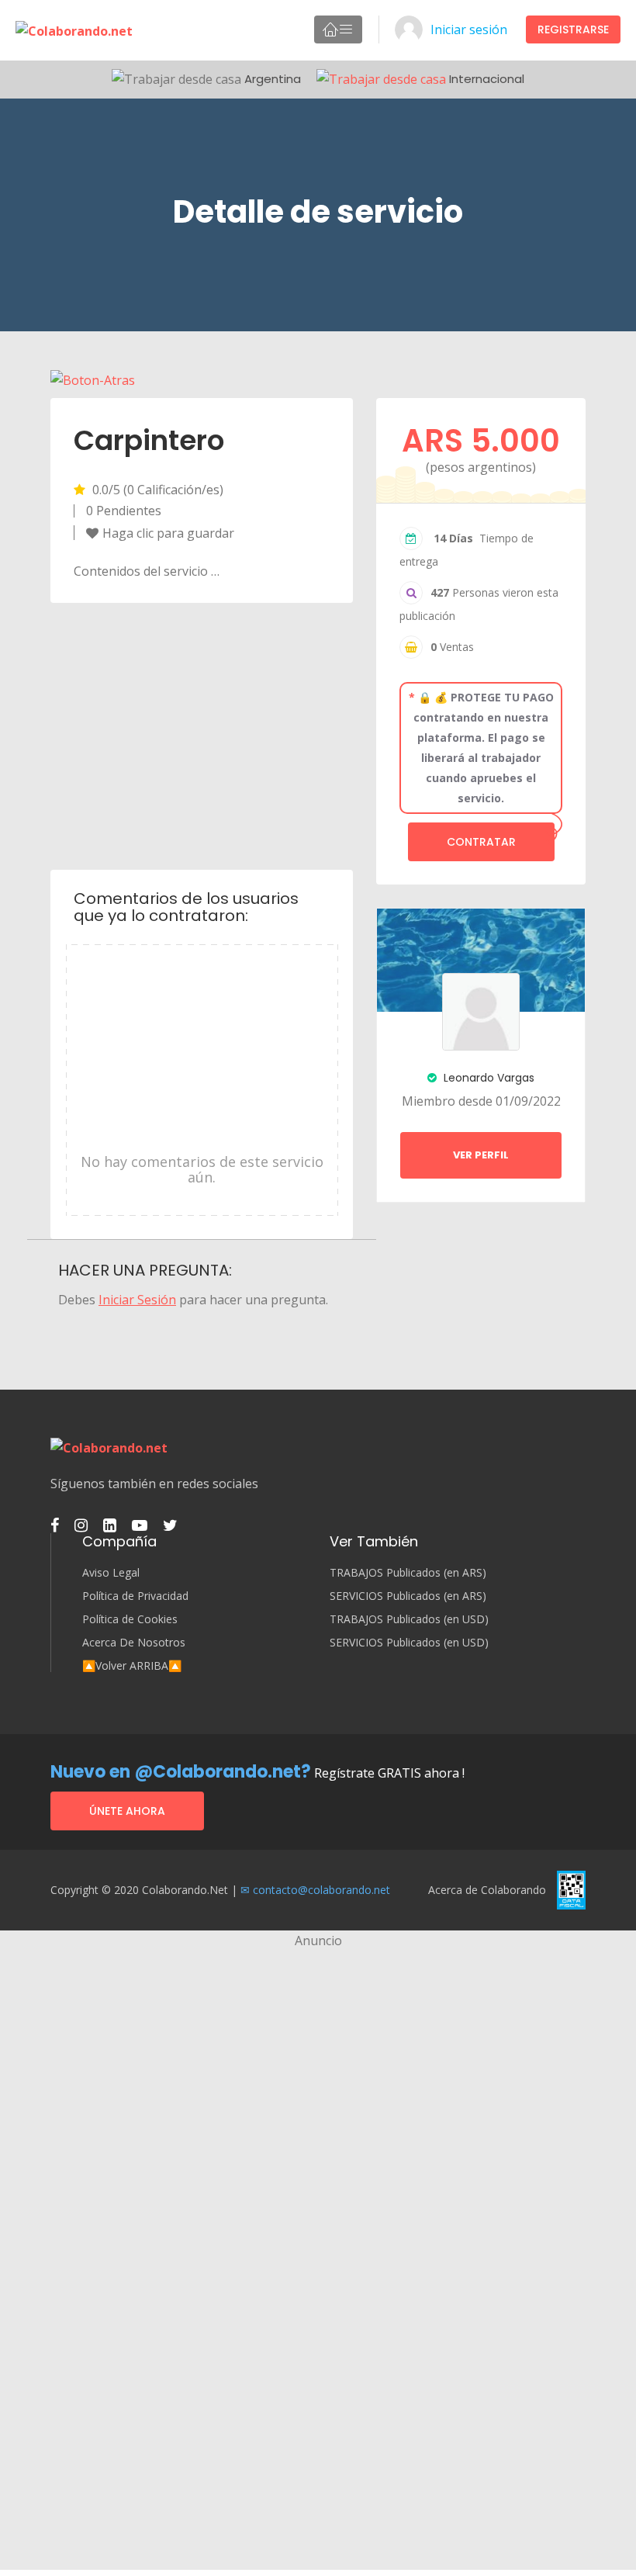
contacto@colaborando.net (321, 1890)
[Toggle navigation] (338, 29)
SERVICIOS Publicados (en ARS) (408, 1596)
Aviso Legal (111, 1573)
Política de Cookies (130, 1619)
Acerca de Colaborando (487, 1890)
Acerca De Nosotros (134, 1643)
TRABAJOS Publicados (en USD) (409, 1619)
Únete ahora (127, 1811)
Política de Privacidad (135, 1596)
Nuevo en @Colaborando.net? (181, 1772)
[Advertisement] (202, 735)
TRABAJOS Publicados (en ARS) (408, 1573)
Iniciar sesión (469, 29)
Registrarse (573, 29)
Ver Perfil (481, 1155)
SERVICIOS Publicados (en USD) (409, 1643)
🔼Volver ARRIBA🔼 (132, 1666)
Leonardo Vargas (487, 1078)
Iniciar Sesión (137, 1300)
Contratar (481, 842)
